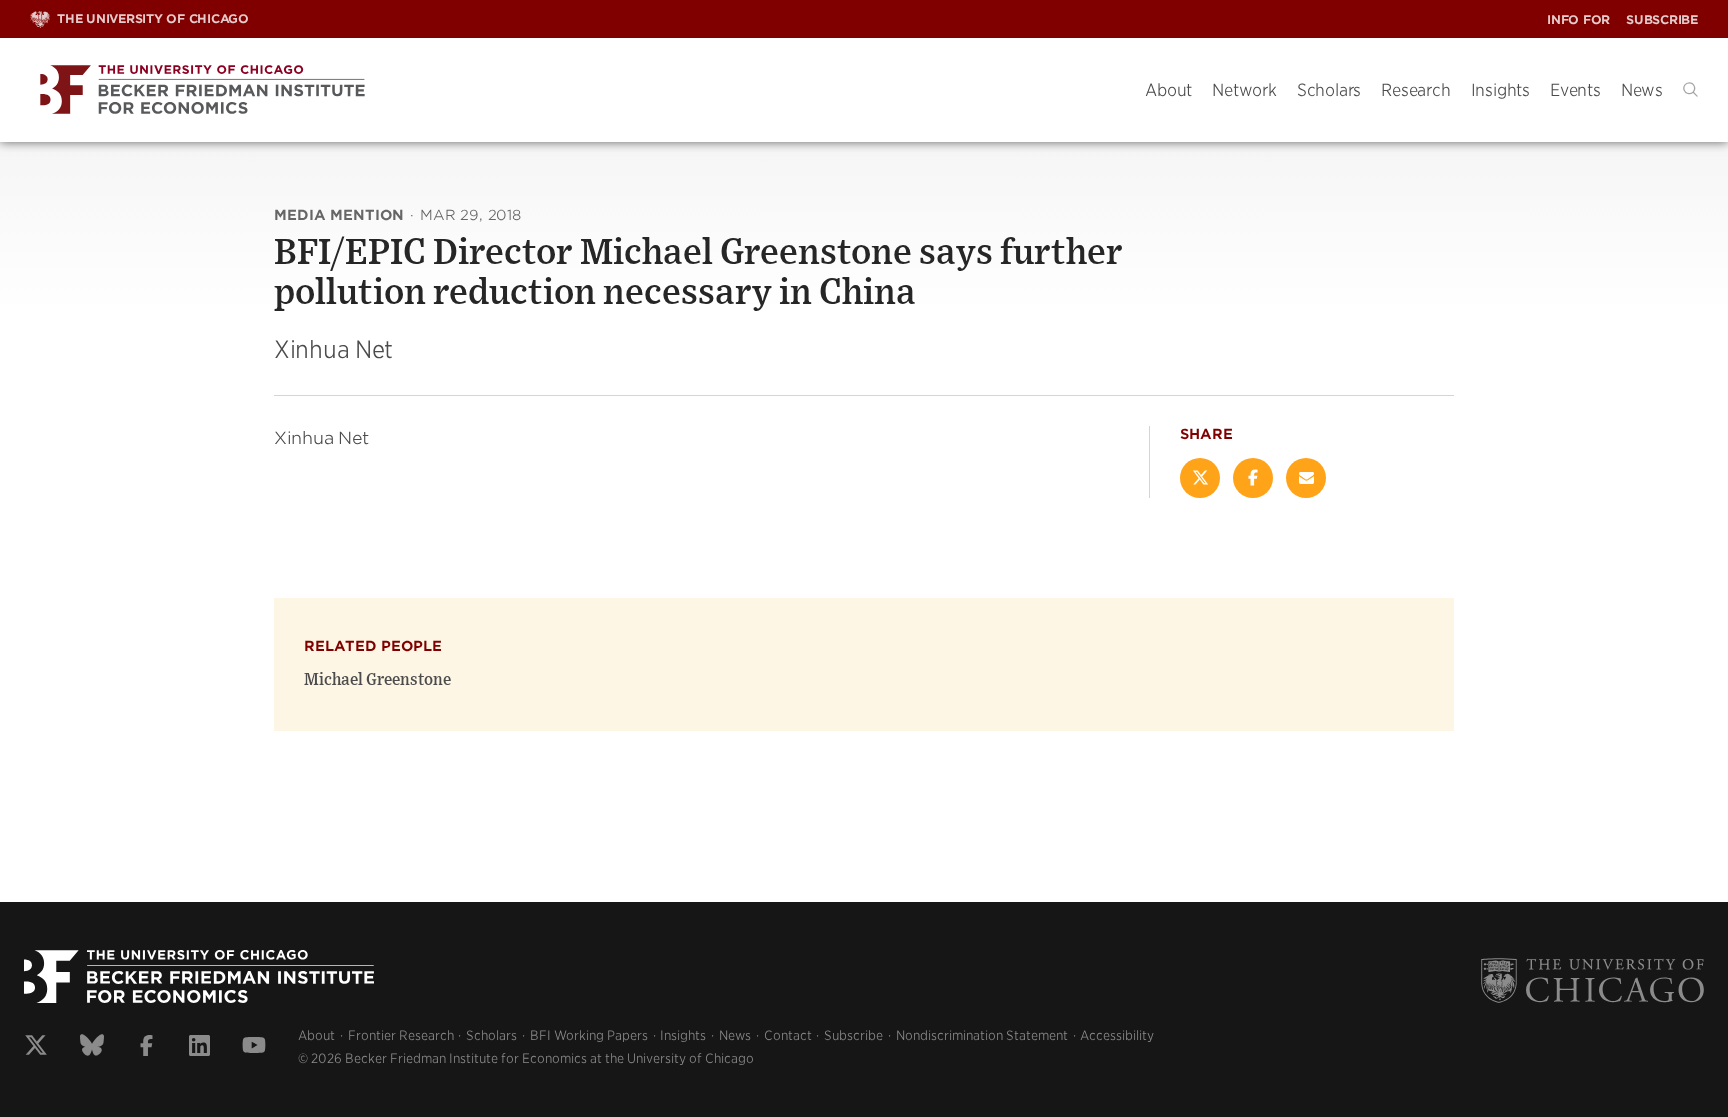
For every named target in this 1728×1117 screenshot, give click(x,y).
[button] (1690, 89)
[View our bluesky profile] (92, 1048)
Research (1415, 90)
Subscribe (1662, 19)
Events (1575, 90)
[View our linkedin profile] (199, 1048)
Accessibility (1117, 1035)
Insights (1500, 90)
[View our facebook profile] (146, 1048)
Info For (1578, 19)
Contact (788, 1035)
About (1168, 90)
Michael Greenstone (377, 680)
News (1642, 90)
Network (1244, 90)
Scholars (1329, 90)
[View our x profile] (36, 1048)
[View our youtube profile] (254, 1048)
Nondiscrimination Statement (982, 1035)
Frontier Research (401, 1035)
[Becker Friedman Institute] (572, 90)
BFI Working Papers (589, 1035)
